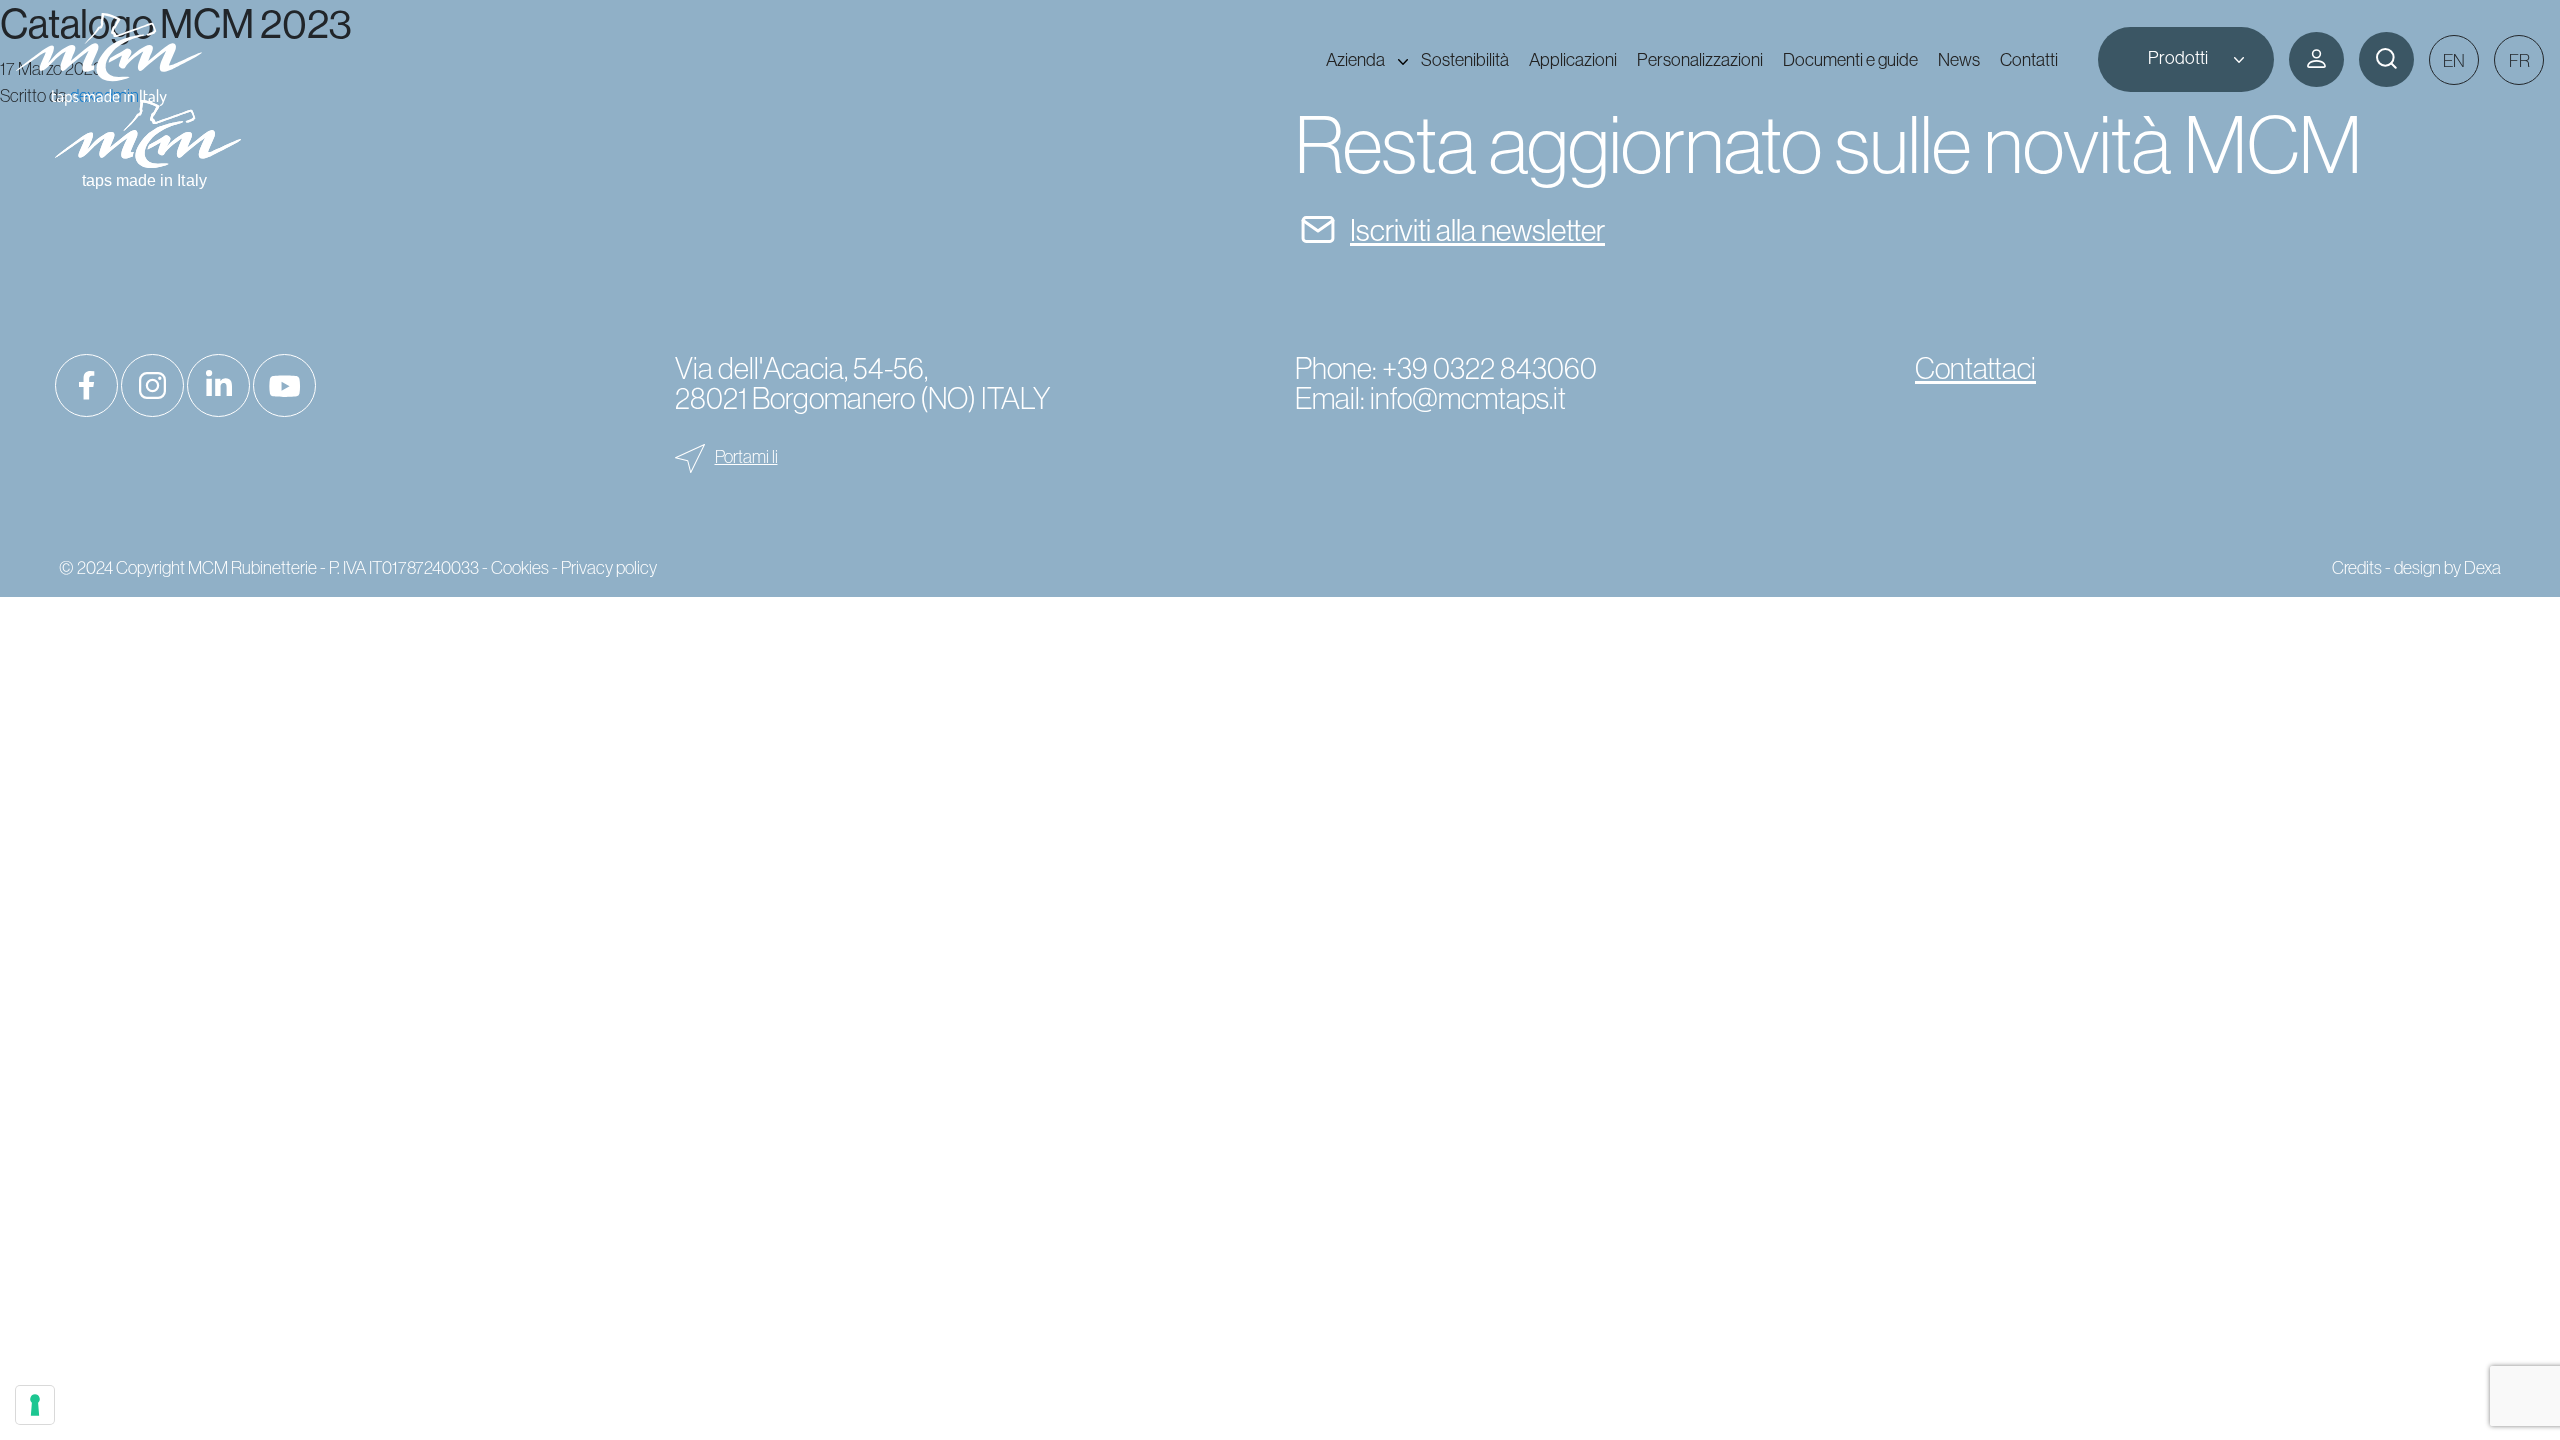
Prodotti (2178, 57)
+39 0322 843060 (1489, 368)
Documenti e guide (1850, 59)
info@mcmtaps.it (1468, 398)
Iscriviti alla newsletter (1477, 230)
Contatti (2029, 59)
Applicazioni (1573, 59)
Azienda (1355, 59)
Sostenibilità (1465, 59)
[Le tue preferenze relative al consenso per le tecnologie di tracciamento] (35, 1405)
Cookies (520, 568)
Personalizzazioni (1700, 59)
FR (2519, 61)
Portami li (746, 457)
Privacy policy (609, 568)
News (1959, 59)
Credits (2357, 568)
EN (2454, 61)
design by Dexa (2447, 568)
